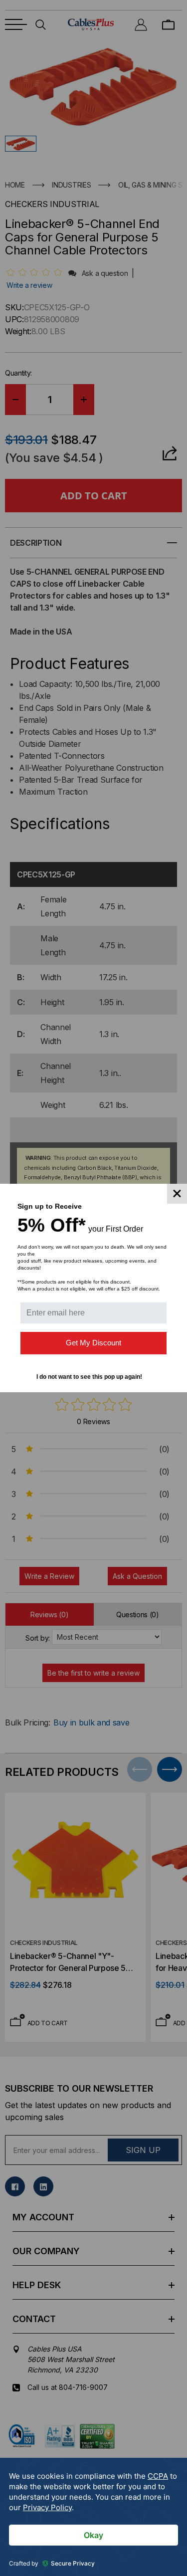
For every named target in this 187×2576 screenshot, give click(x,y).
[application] (93, 2517)
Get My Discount (93, 1343)
